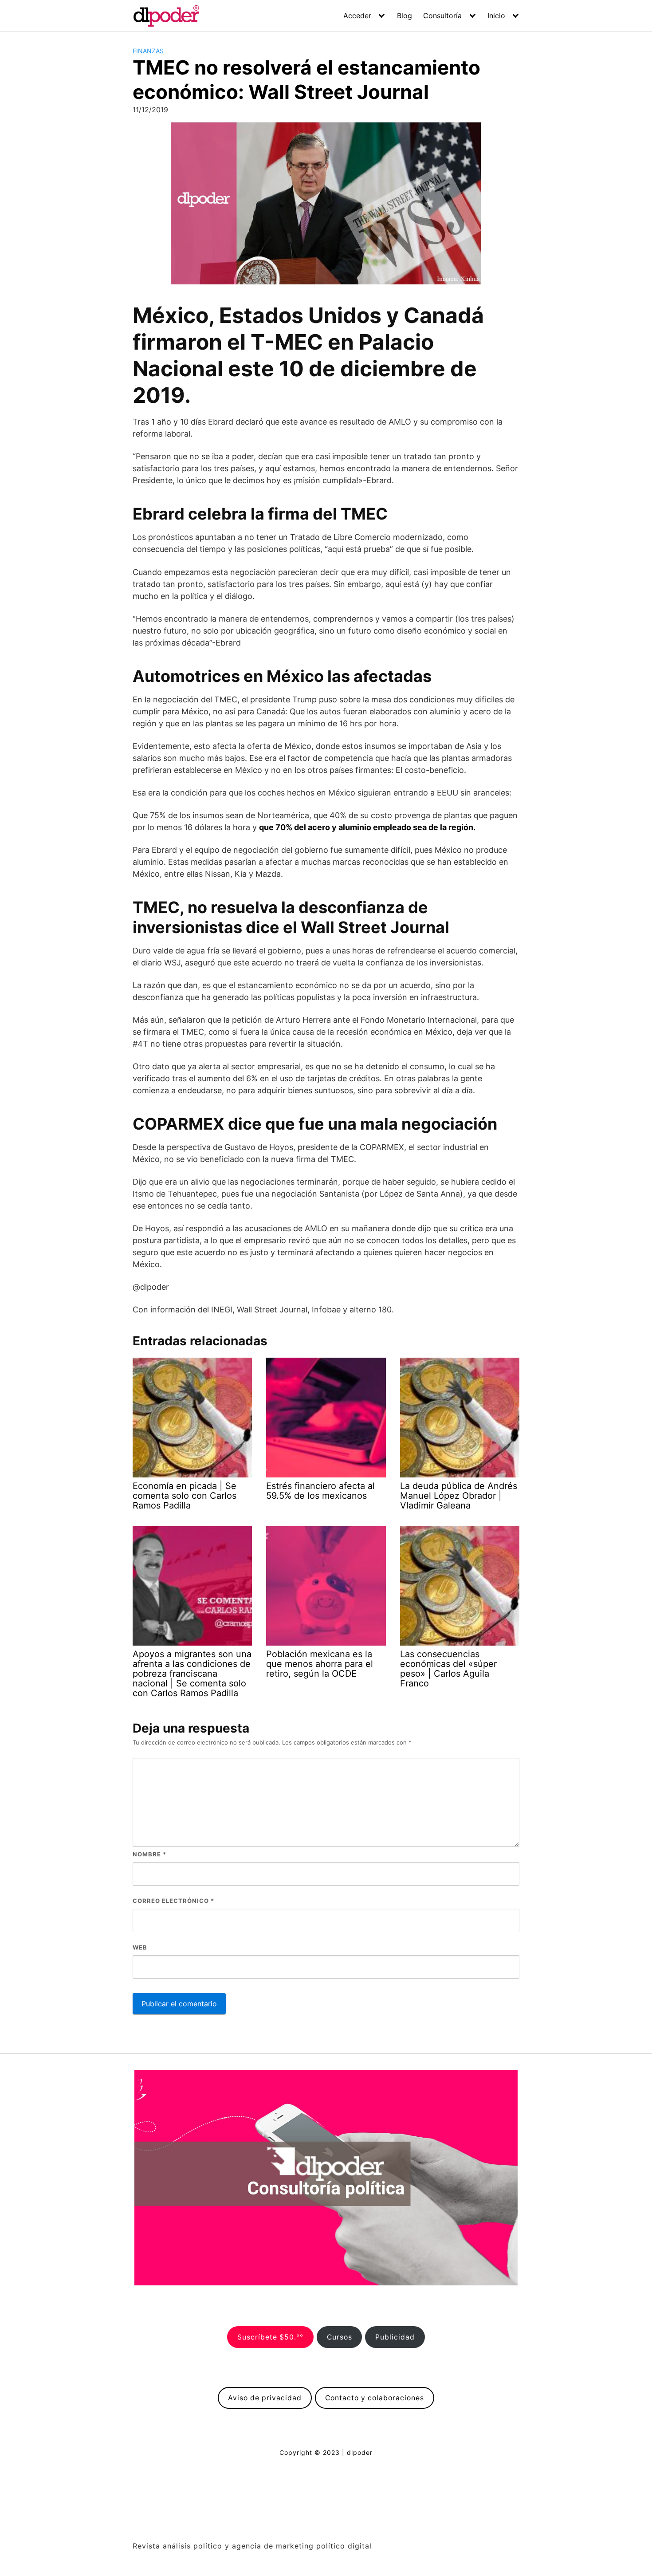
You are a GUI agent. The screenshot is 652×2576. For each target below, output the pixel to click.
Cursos (340, 2337)
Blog (405, 16)
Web (140, 1947)
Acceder (357, 16)
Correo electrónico (173, 1901)
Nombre (149, 1854)
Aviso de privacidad (265, 2398)
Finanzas (148, 51)
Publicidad (395, 2337)
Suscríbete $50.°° (270, 2337)
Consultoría (442, 16)
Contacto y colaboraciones (375, 2398)
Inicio (496, 16)
